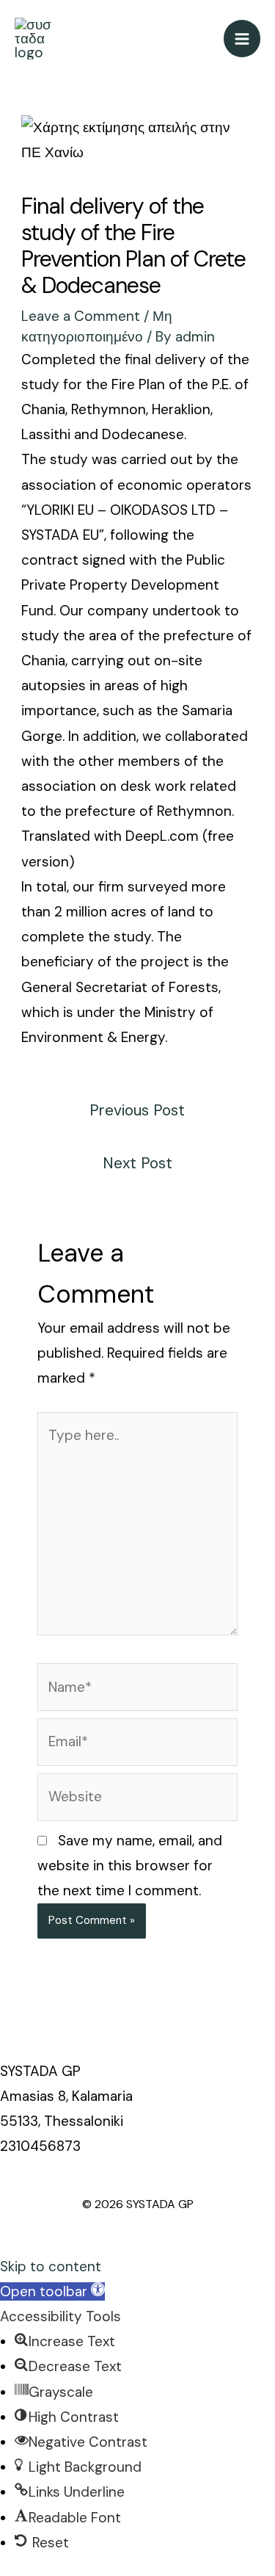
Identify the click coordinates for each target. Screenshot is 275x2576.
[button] (52, 2291)
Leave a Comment (81, 316)
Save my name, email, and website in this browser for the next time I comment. (130, 1866)
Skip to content (51, 2266)
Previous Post (137, 1110)
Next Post (137, 1163)
